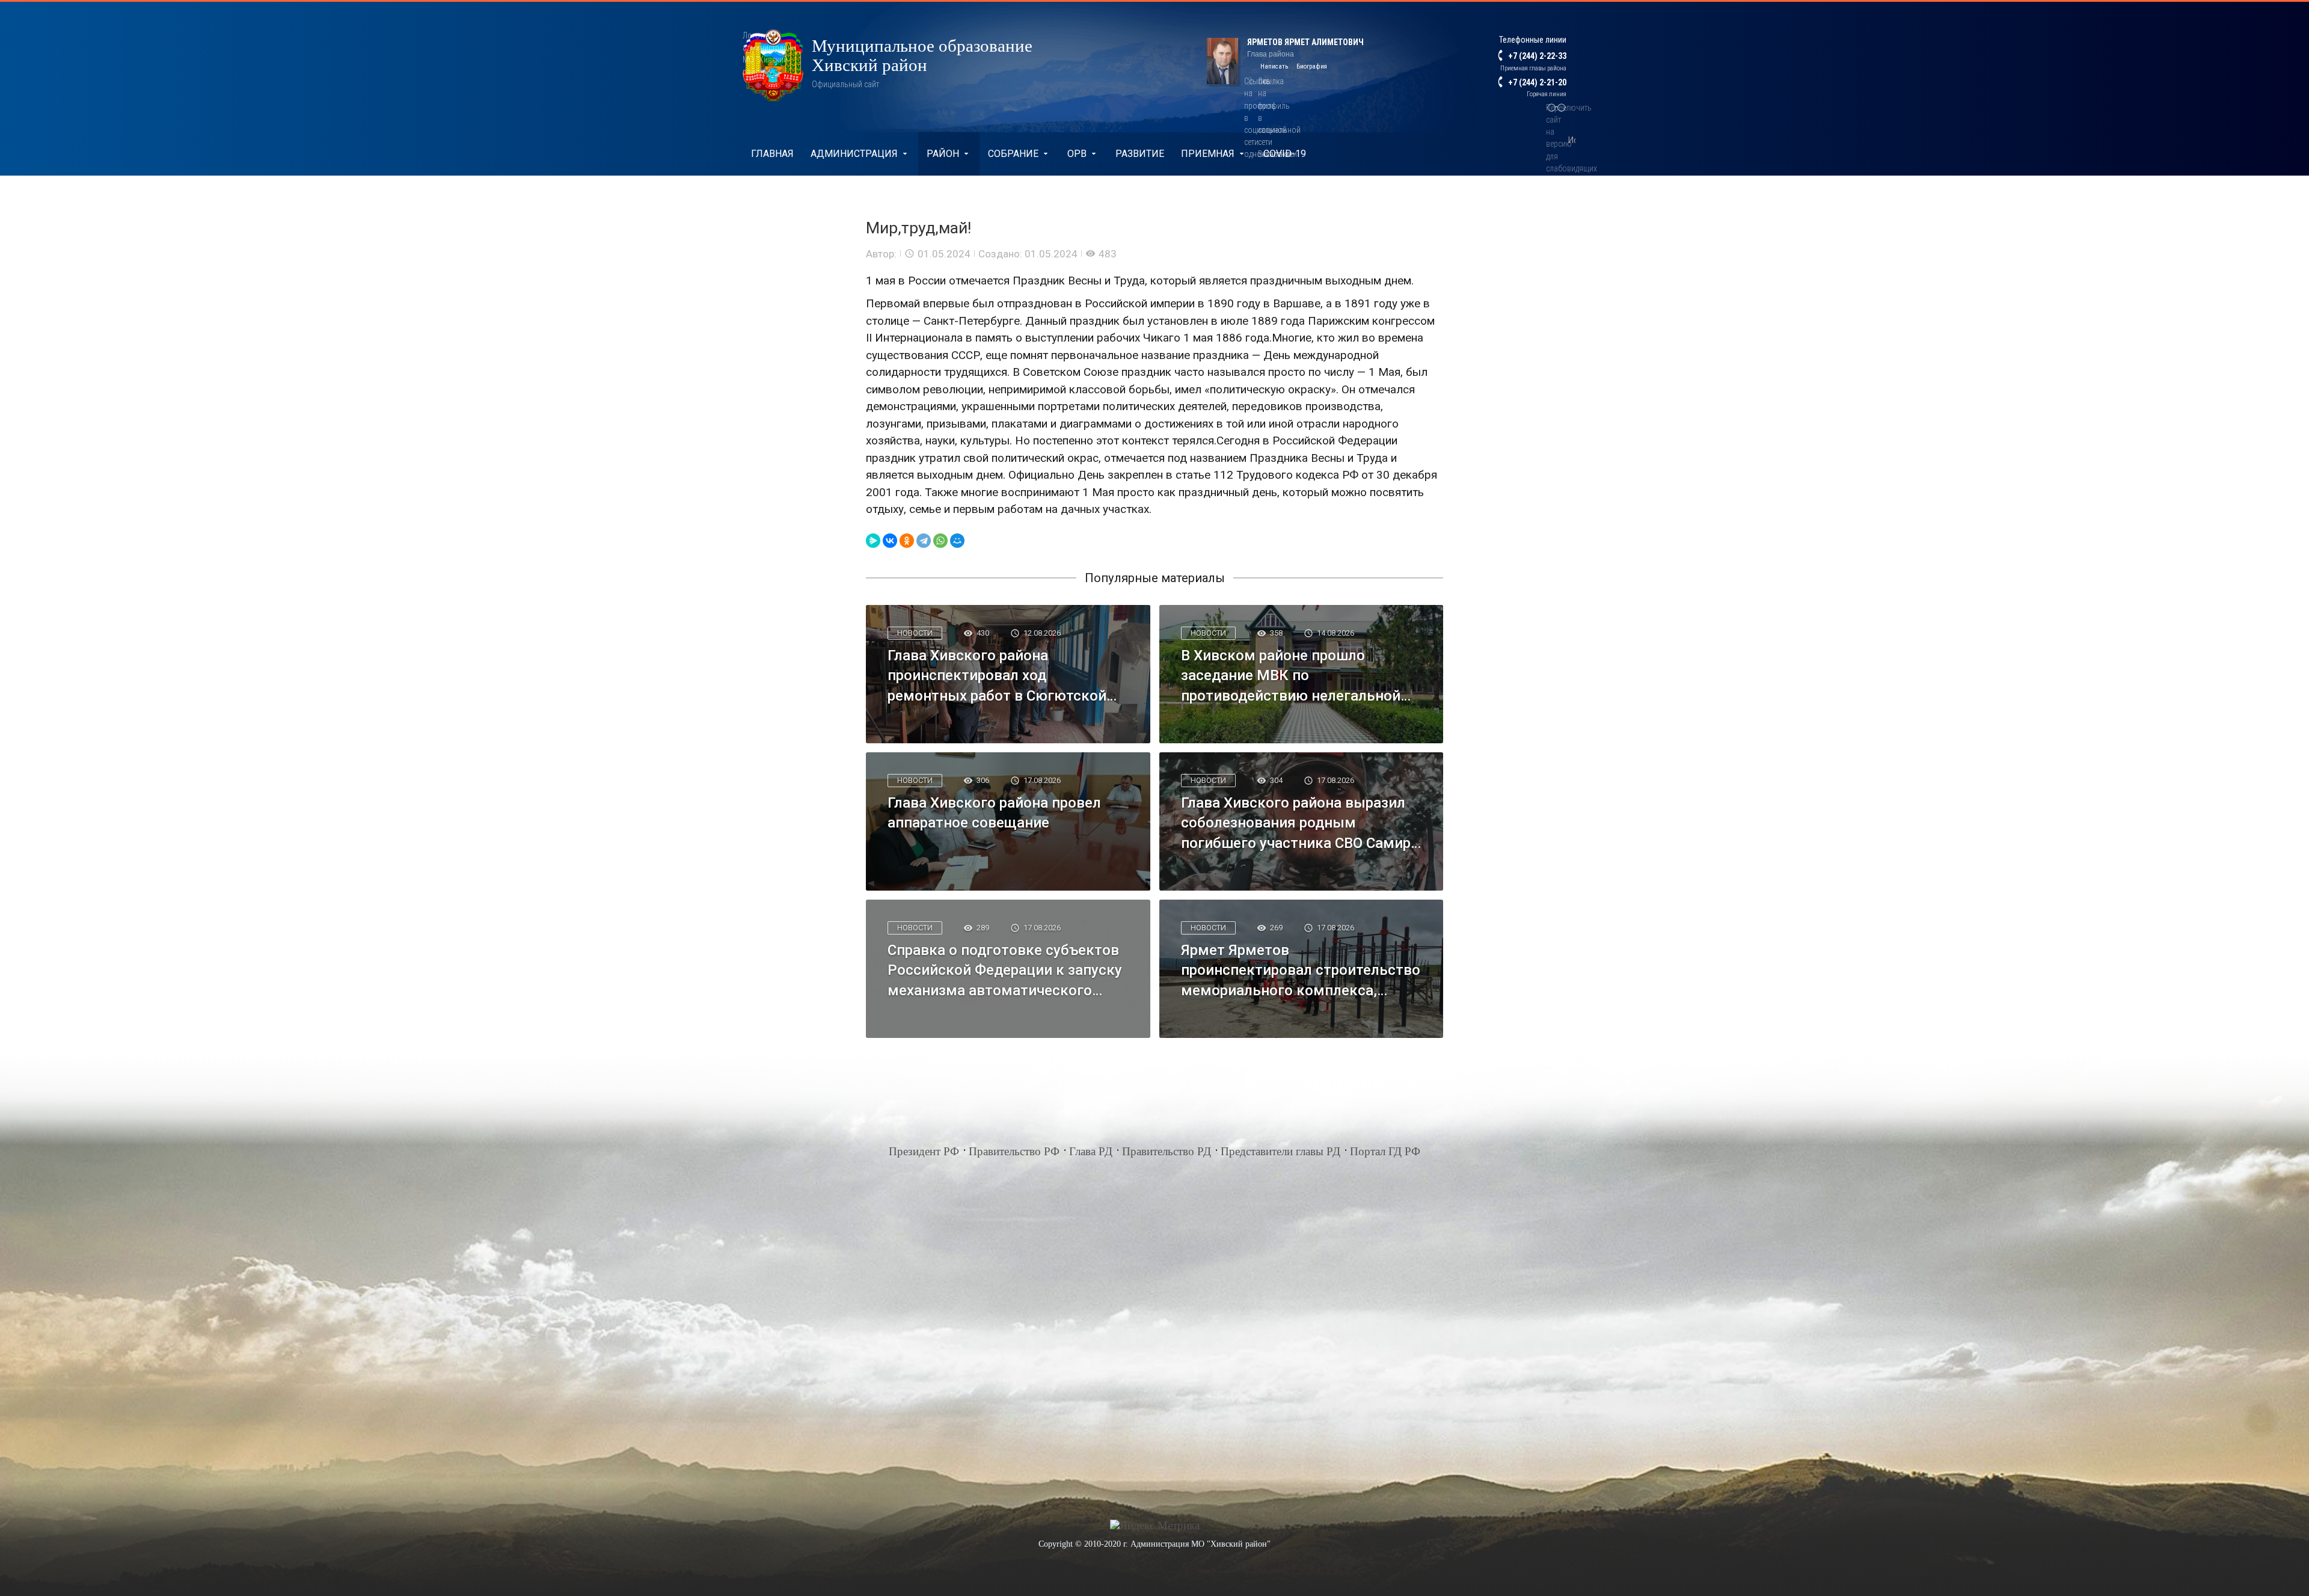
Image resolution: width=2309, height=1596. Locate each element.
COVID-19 (1285, 154)
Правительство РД (1167, 1151)
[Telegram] (924, 541)
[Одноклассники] (907, 541)
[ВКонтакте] (890, 541)
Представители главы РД (1280, 1151)
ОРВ (1077, 154)
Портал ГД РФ (1385, 1151)
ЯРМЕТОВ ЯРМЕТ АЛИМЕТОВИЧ (1305, 42)
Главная (772, 154)
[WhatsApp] (940, 541)
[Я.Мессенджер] (873, 541)
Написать (1274, 66)
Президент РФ (924, 1151)
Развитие (1140, 154)
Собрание (1013, 154)
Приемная (1208, 154)
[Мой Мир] (957, 541)
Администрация (854, 154)
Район (943, 154)
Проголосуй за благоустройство (838, 198)
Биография (1312, 66)
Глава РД (1091, 1151)
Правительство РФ (1014, 1151)
